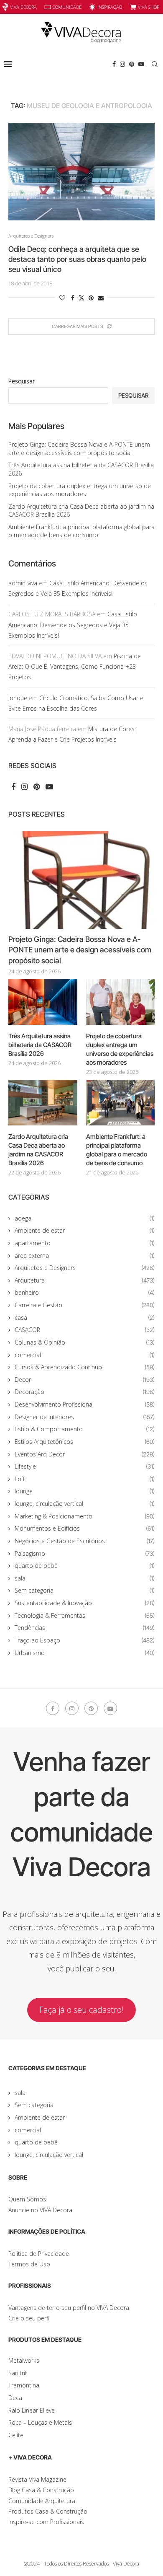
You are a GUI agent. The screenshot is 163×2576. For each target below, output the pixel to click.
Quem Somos (27, 2199)
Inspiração (110, 7)
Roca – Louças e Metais (40, 2422)
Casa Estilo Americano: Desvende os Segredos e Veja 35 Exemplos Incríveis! (73, 625)
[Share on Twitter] (81, 298)
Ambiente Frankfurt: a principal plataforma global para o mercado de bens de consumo (81, 531)
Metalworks (24, 2360)
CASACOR (85, 1330)
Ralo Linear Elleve (32, 2410)
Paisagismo (85, 1553)
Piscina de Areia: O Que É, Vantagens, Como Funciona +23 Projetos (75, 666)
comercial (85, 1355)
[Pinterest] (132, 64)
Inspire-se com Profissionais (46, 2522)
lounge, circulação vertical (85, 1504)
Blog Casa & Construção (41, 2490)
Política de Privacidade (39, 2254)
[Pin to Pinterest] (91, 298)
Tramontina (24, 2385)
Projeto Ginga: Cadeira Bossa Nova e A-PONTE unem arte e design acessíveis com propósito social (79, 449)
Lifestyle (85, 1466)
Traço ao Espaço (85, 1640)
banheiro (85, 1292)
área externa (85, 1256)
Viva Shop (149, 7)
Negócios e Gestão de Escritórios (85, 1541)
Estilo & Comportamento (85, 1429)
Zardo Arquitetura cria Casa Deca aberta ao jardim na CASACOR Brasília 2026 (38, 1150)
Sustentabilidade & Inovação (85, 1603)
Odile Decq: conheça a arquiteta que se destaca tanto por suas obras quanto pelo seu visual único (77, 259)
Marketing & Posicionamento (85, 1516)
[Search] (155, 64)
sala (85, 1578)
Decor (85, 1380)
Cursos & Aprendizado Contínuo (85, 1367)
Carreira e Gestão (85, 1305)
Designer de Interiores (85, 1417)
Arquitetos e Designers (85, 1268)
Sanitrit (18, 2373)
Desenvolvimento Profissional (85, 1404)
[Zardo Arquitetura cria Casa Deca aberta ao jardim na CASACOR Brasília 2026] (43, 1103)
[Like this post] (62, 298)
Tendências (85, 1628)
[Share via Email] (101, 298)
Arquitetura (85, 1280)
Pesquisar (22, 381)
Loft (85, 1479)
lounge (85, 1491)
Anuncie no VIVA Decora (40, 2210)
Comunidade (67, 7)
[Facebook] (114, 64)
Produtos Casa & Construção (48, 2511)
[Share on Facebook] (73, 298)
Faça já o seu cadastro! (81, 2010)
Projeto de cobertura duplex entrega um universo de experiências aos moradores (80, 490)
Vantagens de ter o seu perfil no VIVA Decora (69, 2308)
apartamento (85, 1243)
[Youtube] (141, 64)
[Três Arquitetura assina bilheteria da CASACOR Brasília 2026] (43, 1002)
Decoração (85, 1392)
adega (85, 1218)
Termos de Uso (29, 2264)
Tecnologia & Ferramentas (85, 1615)
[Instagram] (122, 64)
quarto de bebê (85, 1566)
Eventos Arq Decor (85, 1454)
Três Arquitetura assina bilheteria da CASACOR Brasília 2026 (40, 1045)
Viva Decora (23, 7)
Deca (15, 2398)
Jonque (18, 698)
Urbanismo (85, 1653)
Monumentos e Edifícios (85, 1528)
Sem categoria (85, 1590)
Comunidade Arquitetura (42, 2501)
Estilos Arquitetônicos (85, 1442)
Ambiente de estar (85, 1230)
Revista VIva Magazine (37, 2479)
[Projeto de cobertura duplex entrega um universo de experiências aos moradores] (121, 1002)
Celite (16, 2435)
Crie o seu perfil (29, 2318)
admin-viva (23, 583)
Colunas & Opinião (85, 1342)
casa (85, 1318)
